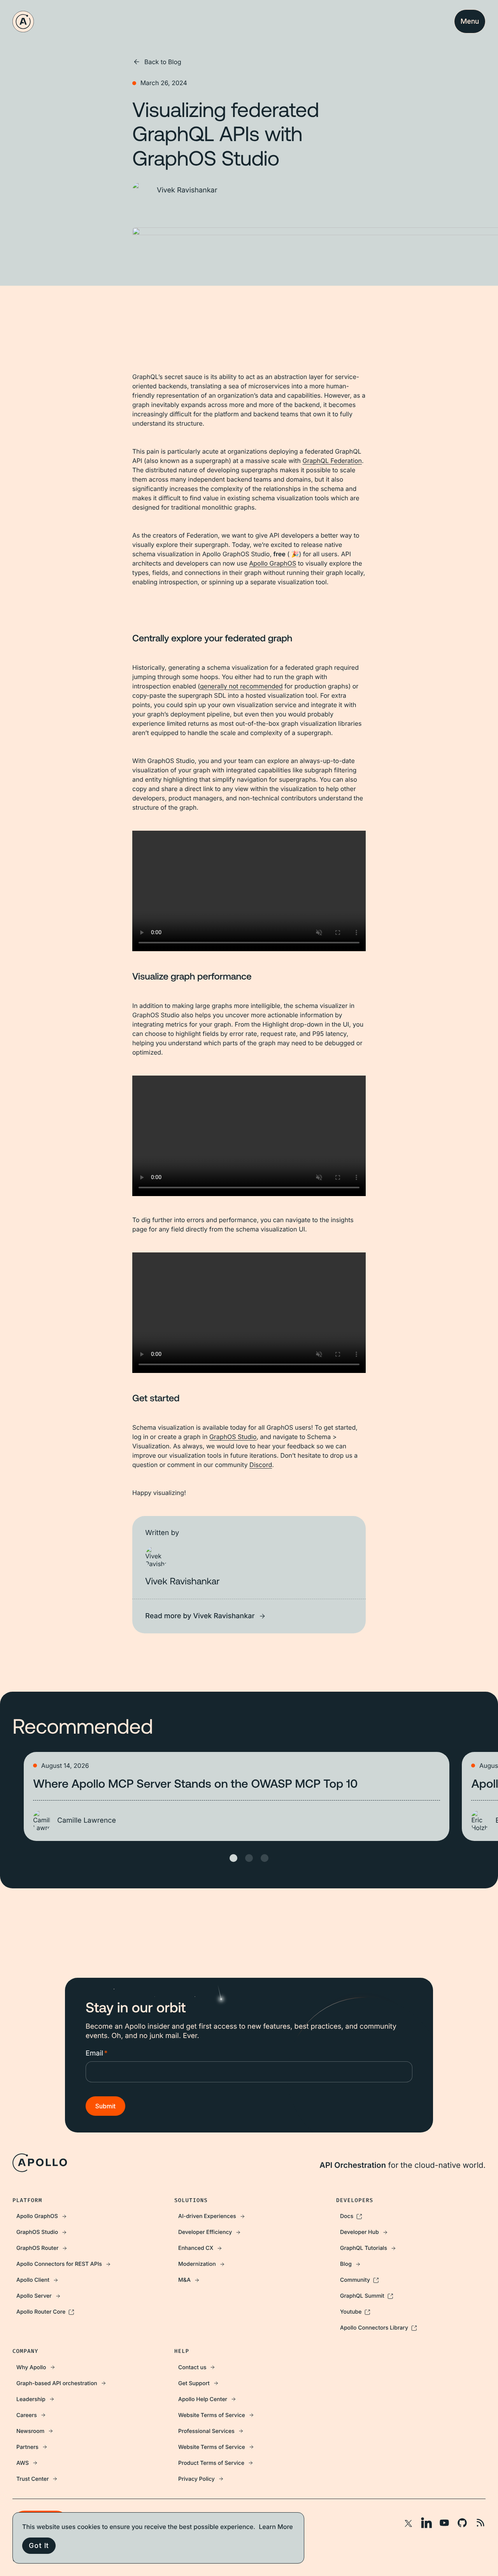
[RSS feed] (480, 2523)
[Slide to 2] (249, 1858)
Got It (39, 2545)
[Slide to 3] (265, 1858)
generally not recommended (241, 686)
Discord (261, 1465)
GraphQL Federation (332, 461)
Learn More (276, 2527)
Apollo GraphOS (273, 563)
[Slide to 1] (233, 1858)
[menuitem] (87, 2216)
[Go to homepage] (23, 22)
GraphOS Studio (233, 1437)
